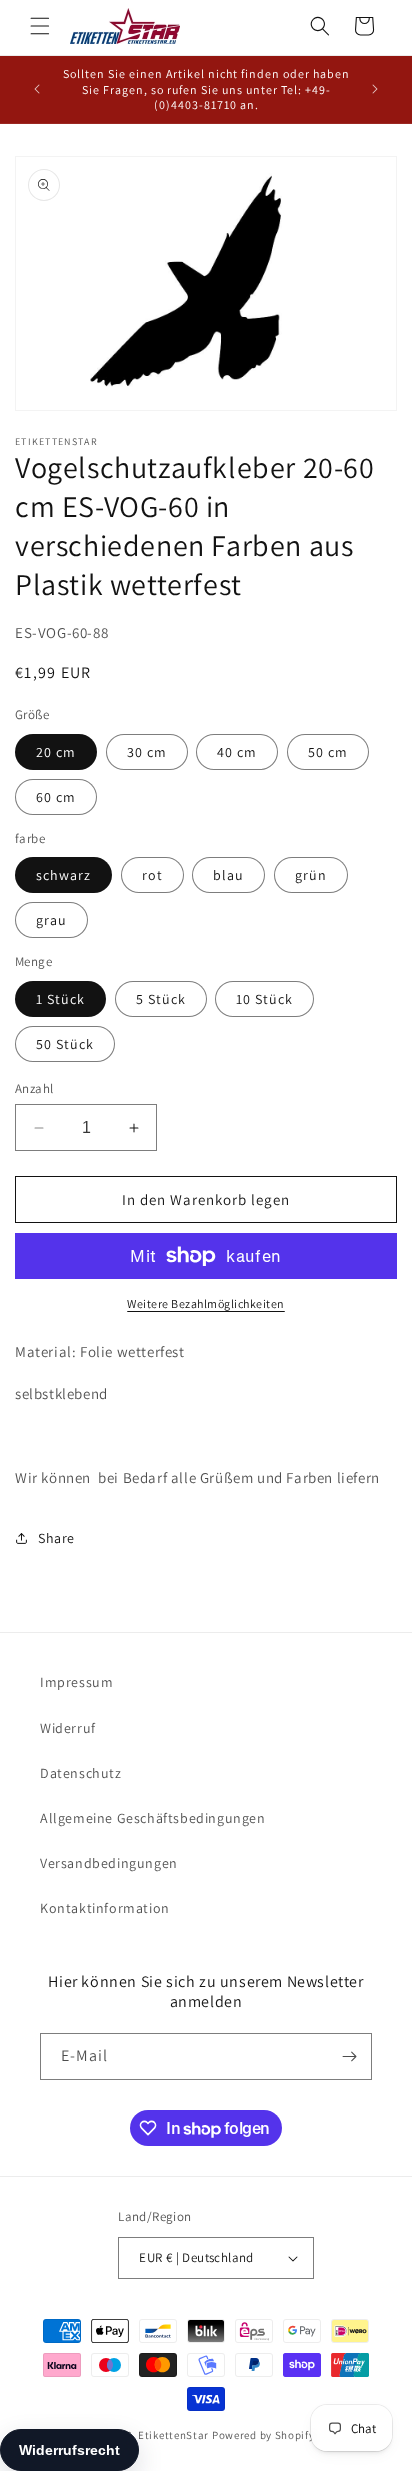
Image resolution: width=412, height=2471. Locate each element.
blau (228, 875)
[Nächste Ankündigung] (375, 89)
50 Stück (65, 1044)
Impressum (76, 1682)
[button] (40, 26)
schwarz (63, 875)
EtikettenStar (173, 2435)
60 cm (56, 797)
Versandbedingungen (109, 1863)
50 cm (328, 752)
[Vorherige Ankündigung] (37, 89)
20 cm (56, 752)
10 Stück (264, 999)
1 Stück (60, 999)
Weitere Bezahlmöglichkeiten (206, 1303)
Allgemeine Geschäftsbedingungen (153, 1818)
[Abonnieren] (349, 2056)
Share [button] (56, 1538)
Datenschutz (81, 1773)
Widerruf (68, 1728)
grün (311, 875)
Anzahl (34, 1088)
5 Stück (161, 999)
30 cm (147, 752)
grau (51, 920)
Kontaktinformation (105, 1908)
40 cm (237, 752)
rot (152, 875)
